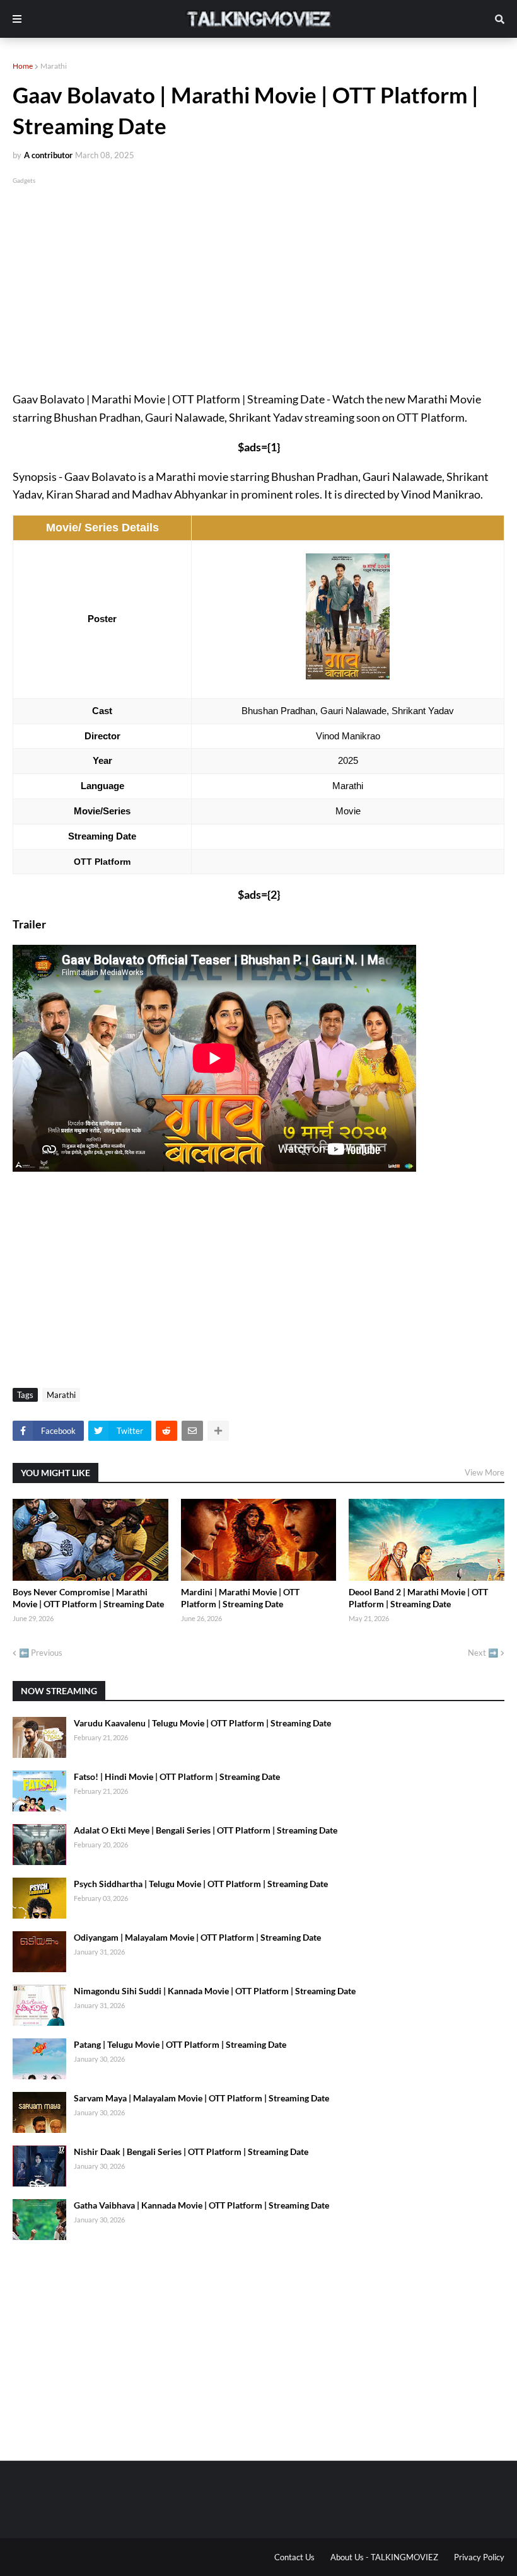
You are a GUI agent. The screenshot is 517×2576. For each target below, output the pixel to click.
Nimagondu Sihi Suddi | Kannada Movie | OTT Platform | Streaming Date (215, 1991)
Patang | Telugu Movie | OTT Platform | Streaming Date (180, 2044)
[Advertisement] (258, 275)
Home (23, 66)
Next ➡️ (483, 1653)
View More (485, 1472)
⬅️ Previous (41, 1653)
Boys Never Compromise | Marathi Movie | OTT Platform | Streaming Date (88, 1598)
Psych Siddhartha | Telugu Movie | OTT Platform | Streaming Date (201, 1884)
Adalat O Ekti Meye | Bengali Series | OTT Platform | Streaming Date (206, 1830)
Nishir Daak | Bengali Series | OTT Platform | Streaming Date (191, 2151)
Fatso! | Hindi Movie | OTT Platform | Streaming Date (177, 1776)
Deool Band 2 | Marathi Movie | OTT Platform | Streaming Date (418, 1598)
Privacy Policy (479, 2557)
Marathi (54, 66)
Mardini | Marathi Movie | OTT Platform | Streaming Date (240, 1598)
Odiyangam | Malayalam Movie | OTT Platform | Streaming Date (197, 1937)
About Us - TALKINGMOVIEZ (384, 2557)
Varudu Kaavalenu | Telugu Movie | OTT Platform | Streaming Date (202, 1723)
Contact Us (294, 2557)
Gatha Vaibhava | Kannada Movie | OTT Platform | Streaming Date (201, 2205)
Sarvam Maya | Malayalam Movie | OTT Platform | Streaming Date (201, 2098)
